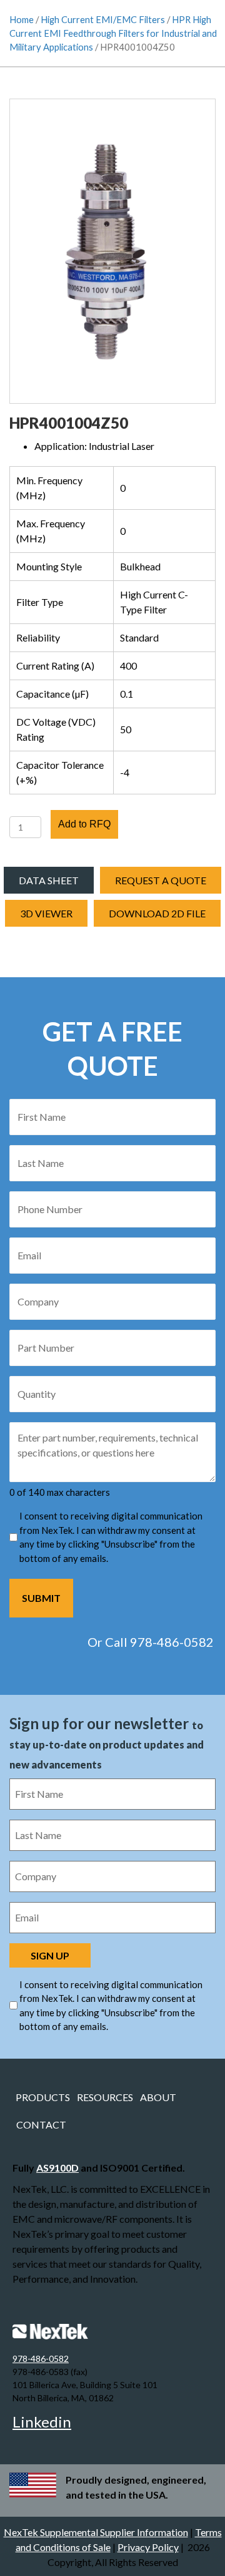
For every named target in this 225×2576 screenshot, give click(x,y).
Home (22, 19)
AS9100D (57, 2168)
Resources (105, 2097)
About (158, 2097)
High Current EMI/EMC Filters (103, 19)
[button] (46, 913)
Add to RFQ (84, 824)
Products (43, 2097)
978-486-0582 (41, 2359)
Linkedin (42, 2422)
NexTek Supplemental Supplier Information (96, 2532)
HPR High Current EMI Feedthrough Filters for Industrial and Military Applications (113, 33)
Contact (41, 2125)
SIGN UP (50, 1955)
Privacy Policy (148, 2547)
